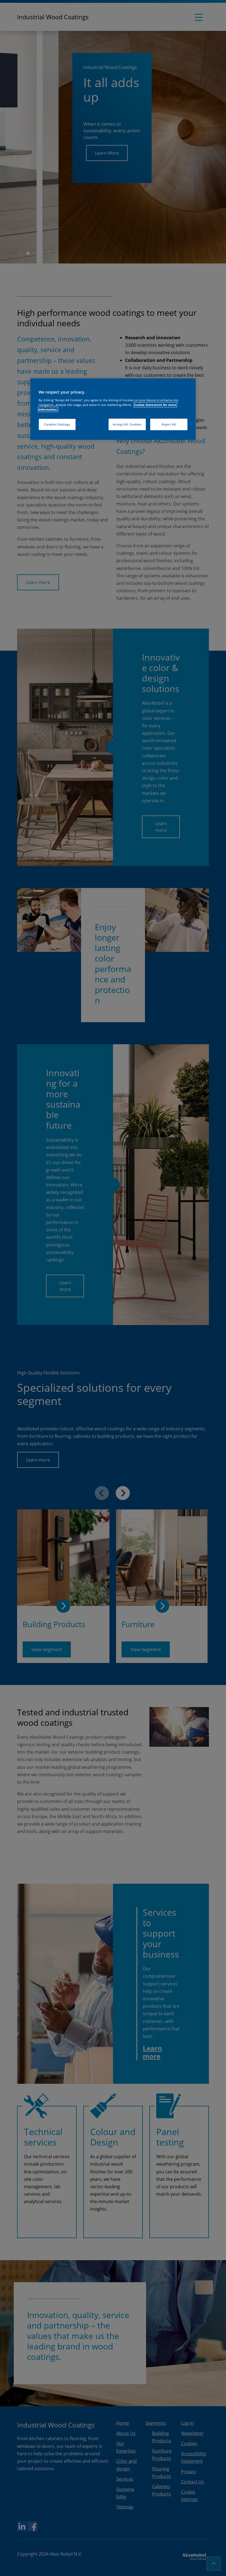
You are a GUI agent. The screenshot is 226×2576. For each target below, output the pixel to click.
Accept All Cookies (127, 424)
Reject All (169, 424)
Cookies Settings (57, 424)
